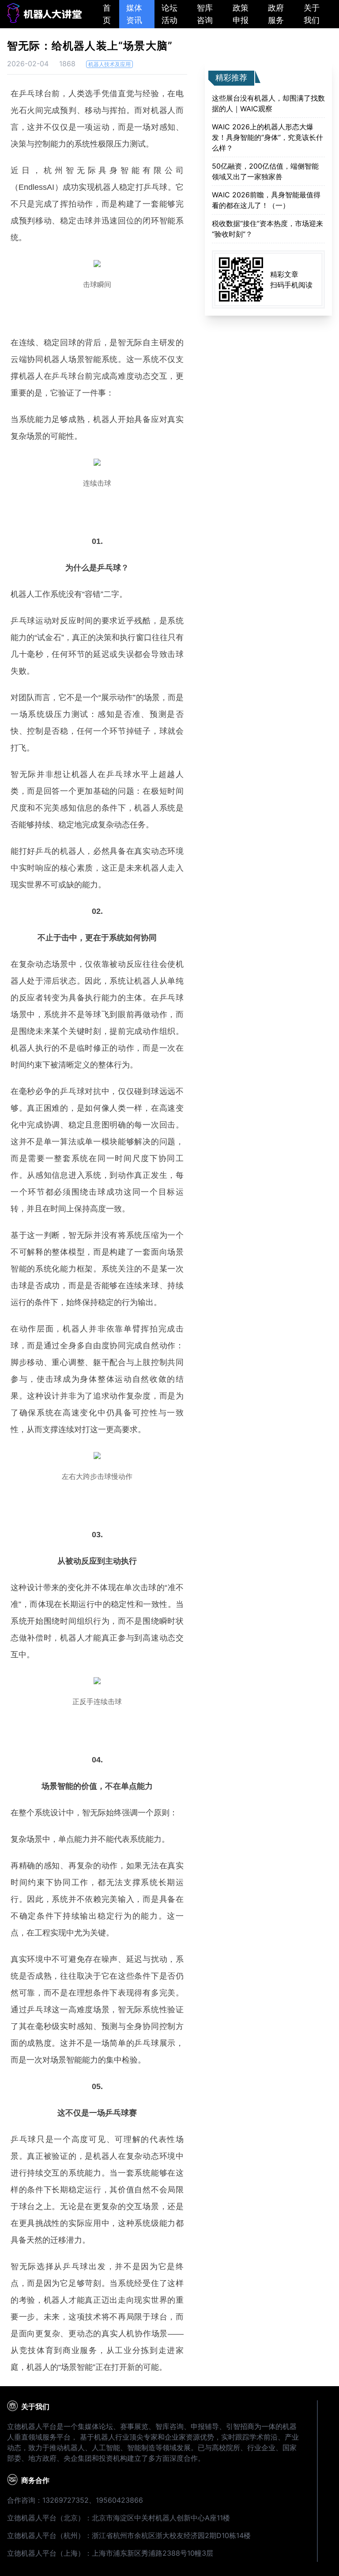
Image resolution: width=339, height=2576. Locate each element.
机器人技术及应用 (109, 64)
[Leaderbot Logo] (44, 20)
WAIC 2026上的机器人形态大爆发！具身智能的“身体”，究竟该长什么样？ (267, 137)
